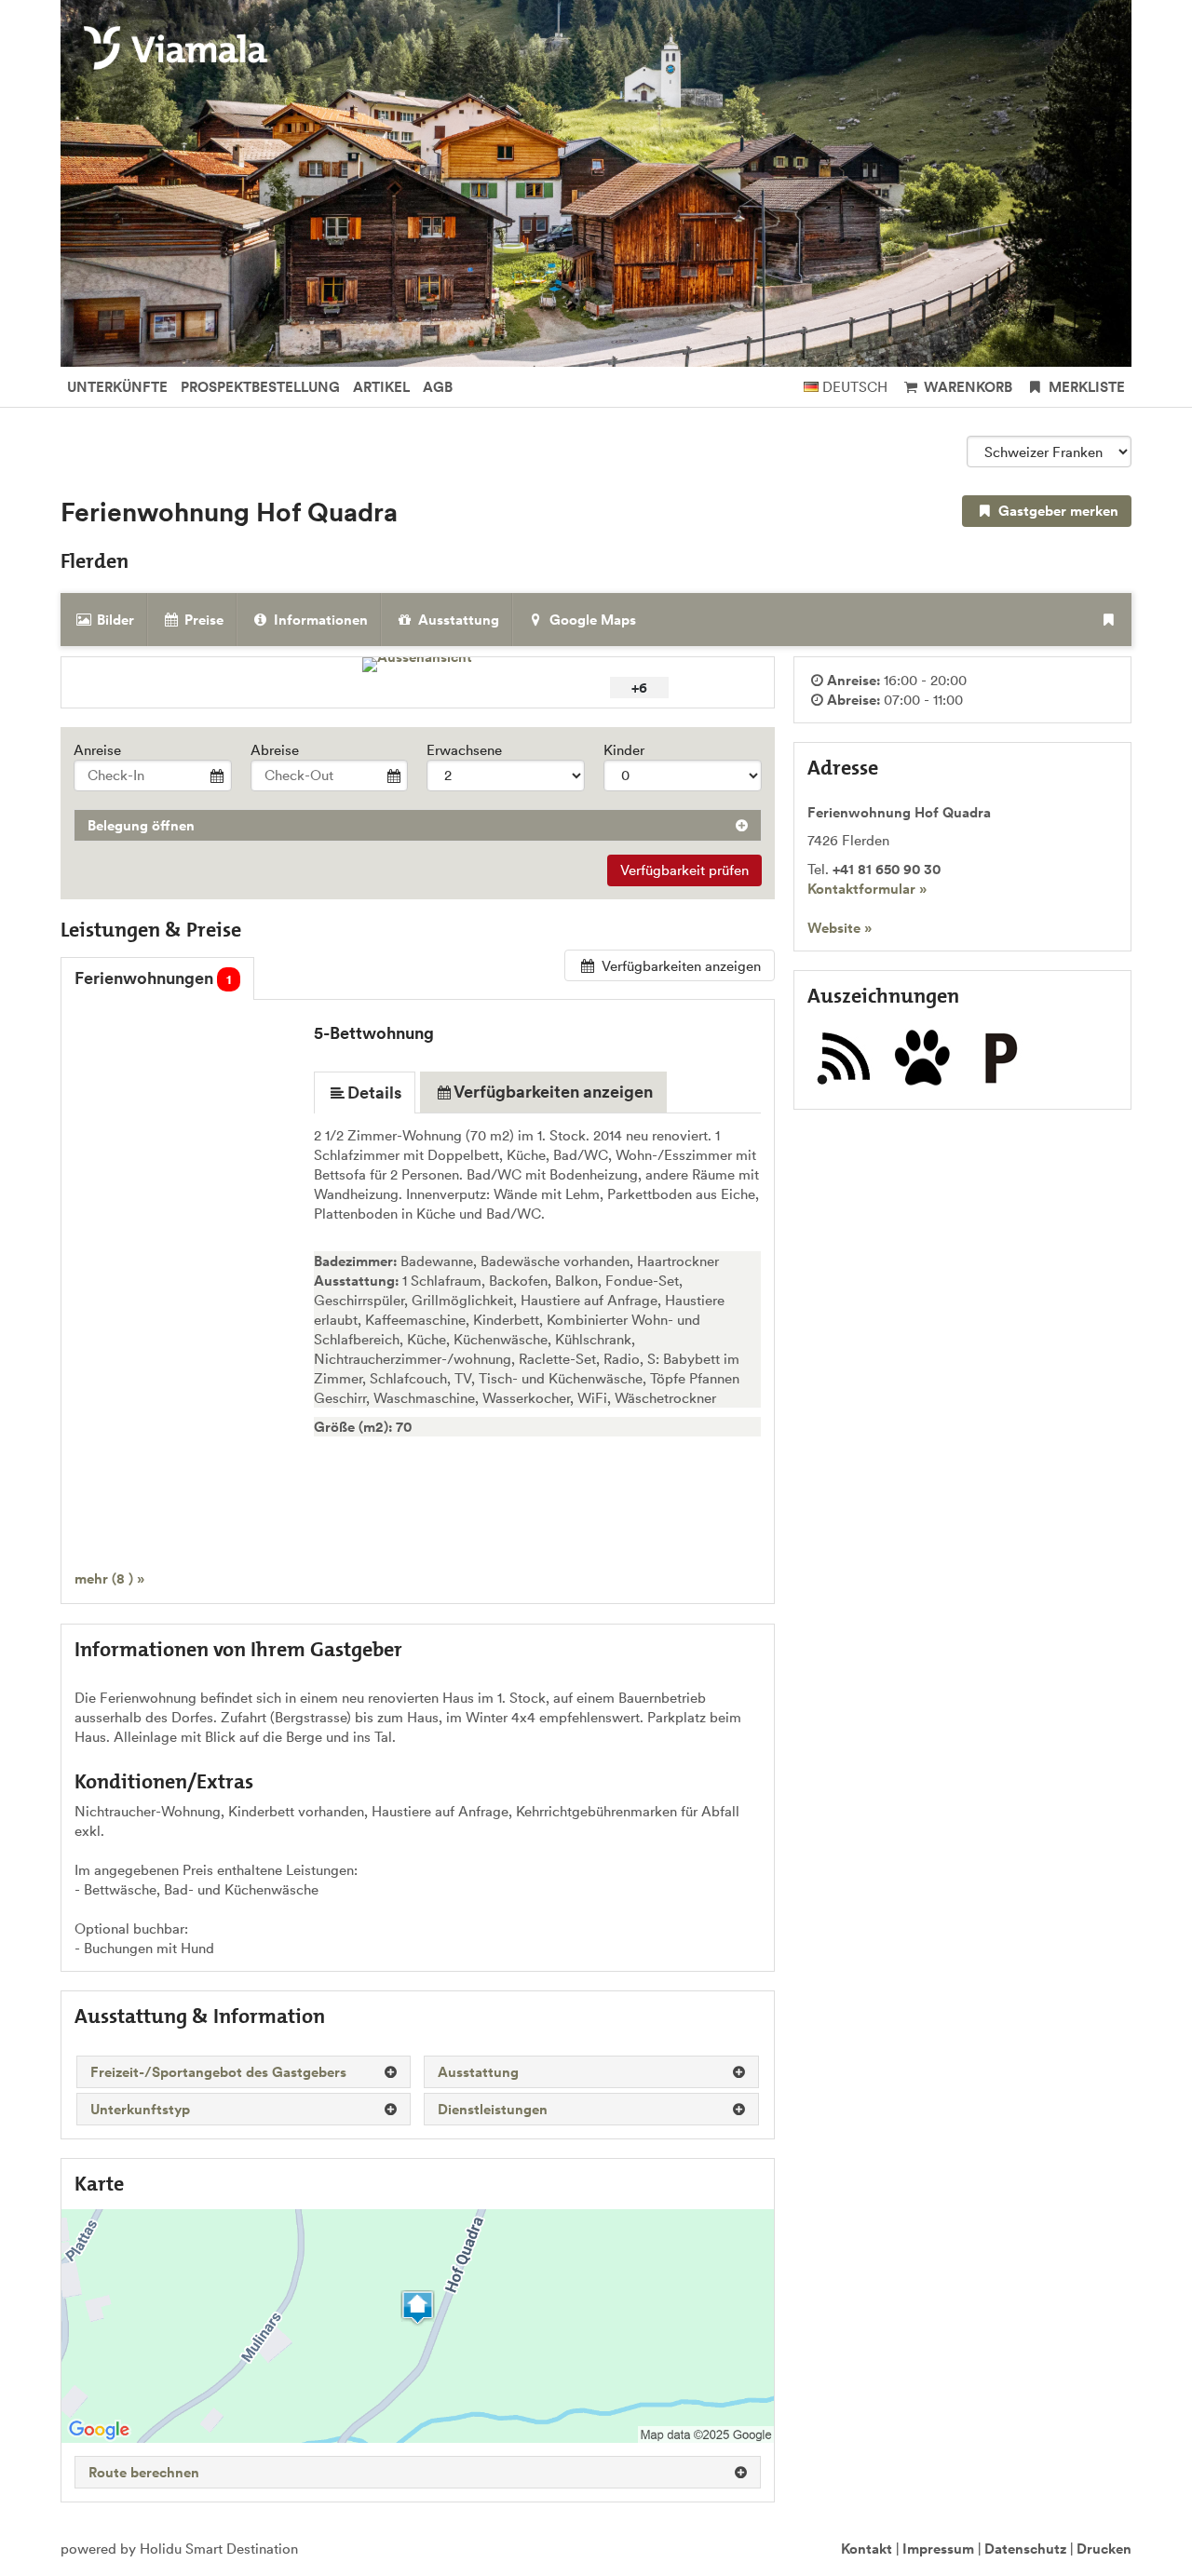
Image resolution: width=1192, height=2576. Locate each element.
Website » (840, 928)
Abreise (275, 750)
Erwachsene (464, 750)
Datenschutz (1025, 2549)
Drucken (1104, 2549)
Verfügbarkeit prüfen (684, 870)
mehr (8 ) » (109, 1578)
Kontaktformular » (867, 889)
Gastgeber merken (1057, 511)
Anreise (97, 750)
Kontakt (867, 2549)
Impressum (938, 2549)
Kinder (624, 750)
